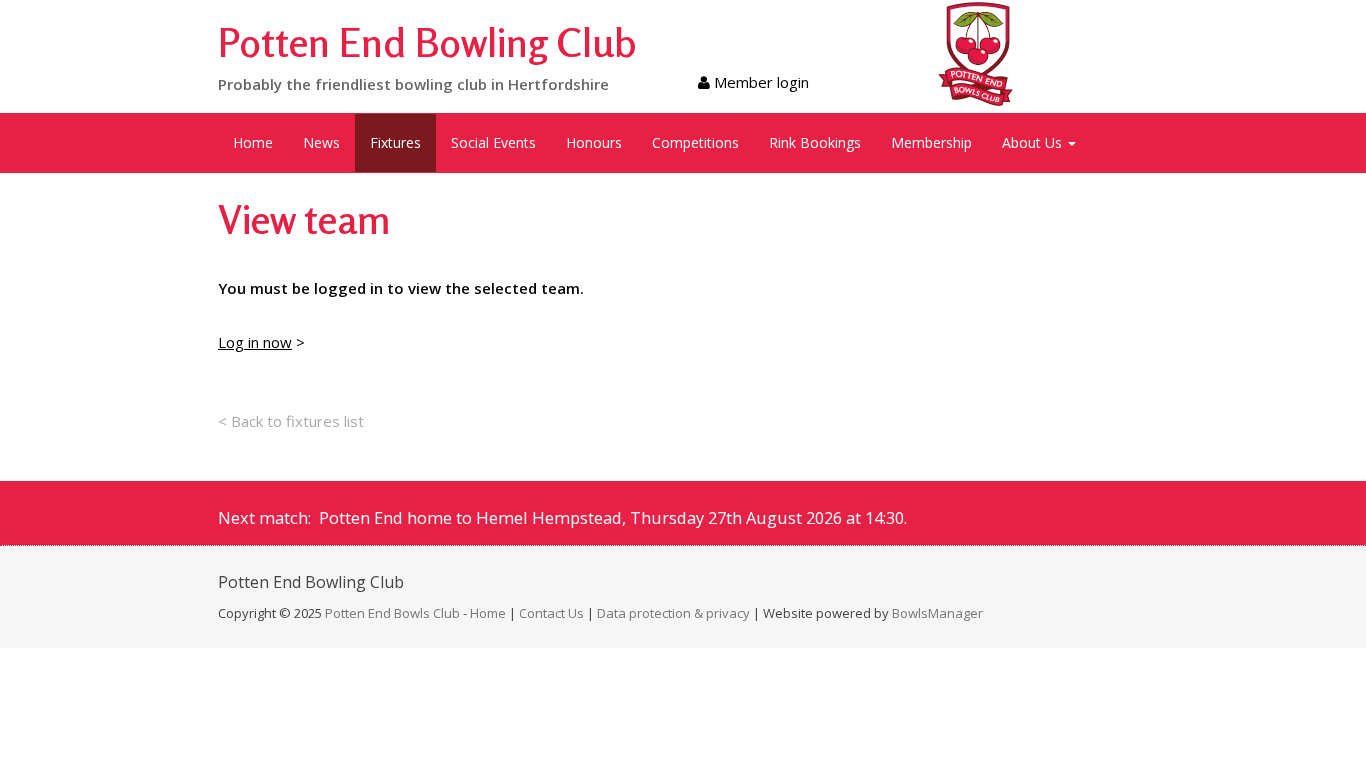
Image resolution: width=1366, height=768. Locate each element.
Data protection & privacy (673, 613)
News (321, 142)
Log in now (255, 342)
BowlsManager (937, 613)
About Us (1034, 142)
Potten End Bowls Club (392, 613)
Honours (594, 142)
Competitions (695, 142)
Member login (759, 82)
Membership (931, 142)
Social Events (493, 142)
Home (253, 142)
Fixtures (395, 142)
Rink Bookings (815, 142)
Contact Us (551, 613)
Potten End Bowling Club (427, 42)
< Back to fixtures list (291, 421)
